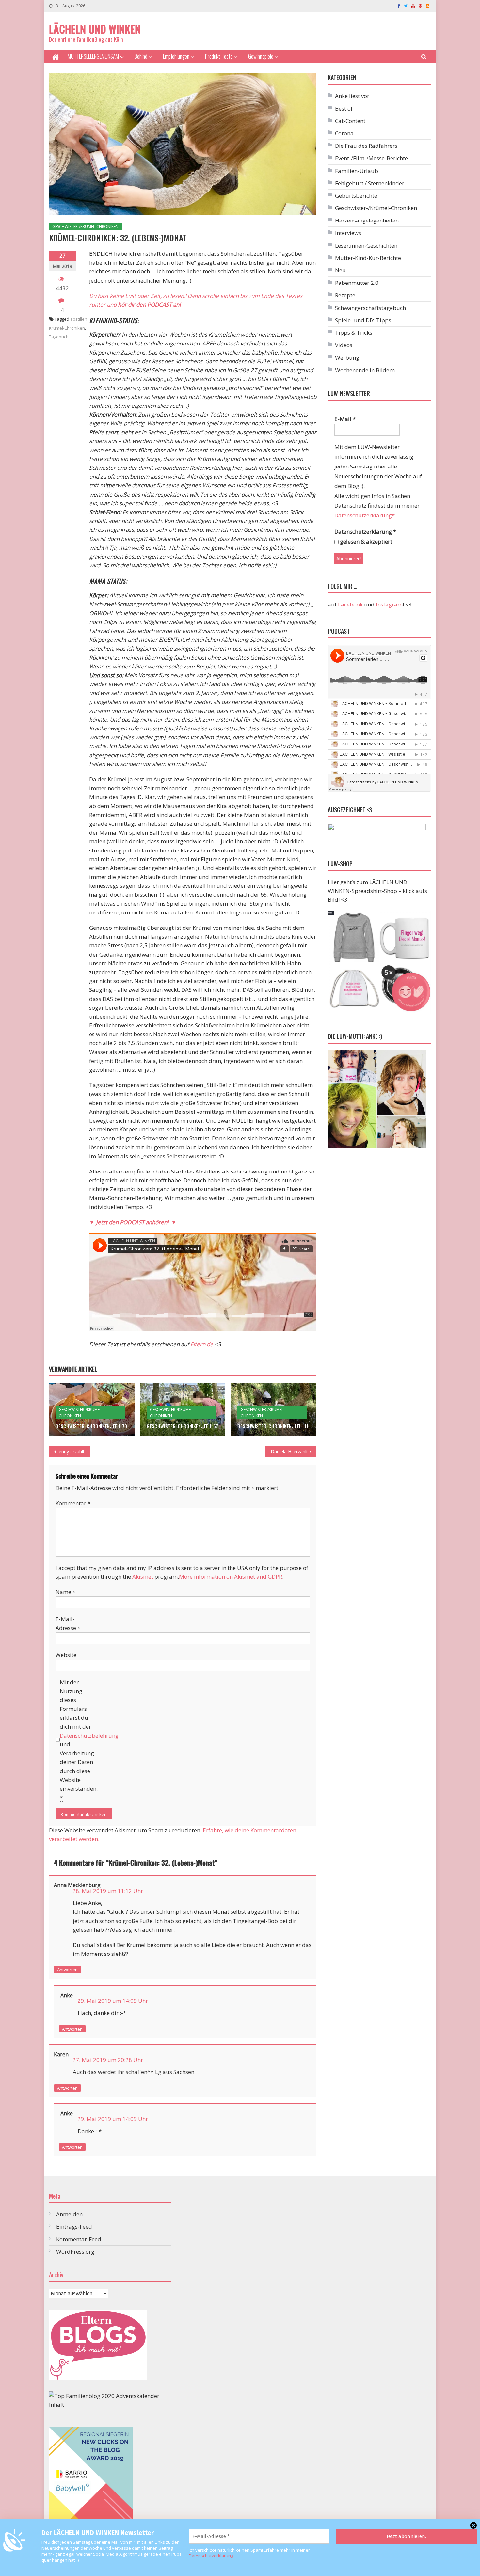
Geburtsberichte (356, 196)
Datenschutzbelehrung (89, 1735)
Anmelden (69, 2214)
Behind (141, 56)
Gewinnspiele (261, 56)
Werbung (347, 357)
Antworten (67, 1970)
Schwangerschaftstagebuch (370, 308)
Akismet (143, 1577)
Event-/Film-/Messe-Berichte (371, 158)
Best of (344, 108)
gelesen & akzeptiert (365, 541)
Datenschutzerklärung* (365, 515)
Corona (344, 133)
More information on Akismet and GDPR (231, 1577)
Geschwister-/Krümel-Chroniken (85, 227)
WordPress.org (75, 2252)
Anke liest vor (352, 96)
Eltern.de (202, 1344)
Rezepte (345, 295)
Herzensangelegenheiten (367, 220)
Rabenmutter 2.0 (357, 283)
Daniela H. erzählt (289, 1452)
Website (66, 1655)
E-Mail (345, 419)
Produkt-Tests (219, 56)
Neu (340, 270)
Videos (344, 345)
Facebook (350, 604)
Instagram (389, 604)
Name (65, 1592)
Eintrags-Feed (74, 2226)
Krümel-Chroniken (67, 328)
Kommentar (73, 1503)
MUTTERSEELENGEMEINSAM (93, 56)
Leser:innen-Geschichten (366, 245)
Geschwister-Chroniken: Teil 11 (273, 1426)
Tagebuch (59, 337)
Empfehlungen (176, 56)
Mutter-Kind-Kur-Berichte (368, 258)
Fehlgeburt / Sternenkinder (370, 183)
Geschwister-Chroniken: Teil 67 (182, 1426)
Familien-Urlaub (357, 171)
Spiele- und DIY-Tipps (363, 320)
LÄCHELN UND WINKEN (95, 29)
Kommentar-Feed (79, 2239)
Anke (67, 1995)
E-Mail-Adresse (68, 1623)
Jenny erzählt (71, 1452)
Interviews (348, 233)
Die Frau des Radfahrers (366, 146)
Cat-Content (350, 121)
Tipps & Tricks (354, 333)
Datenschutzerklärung (211, 2556)
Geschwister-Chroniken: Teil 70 (91, 1426)
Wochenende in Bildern (365, 370)
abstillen (79, 319)
